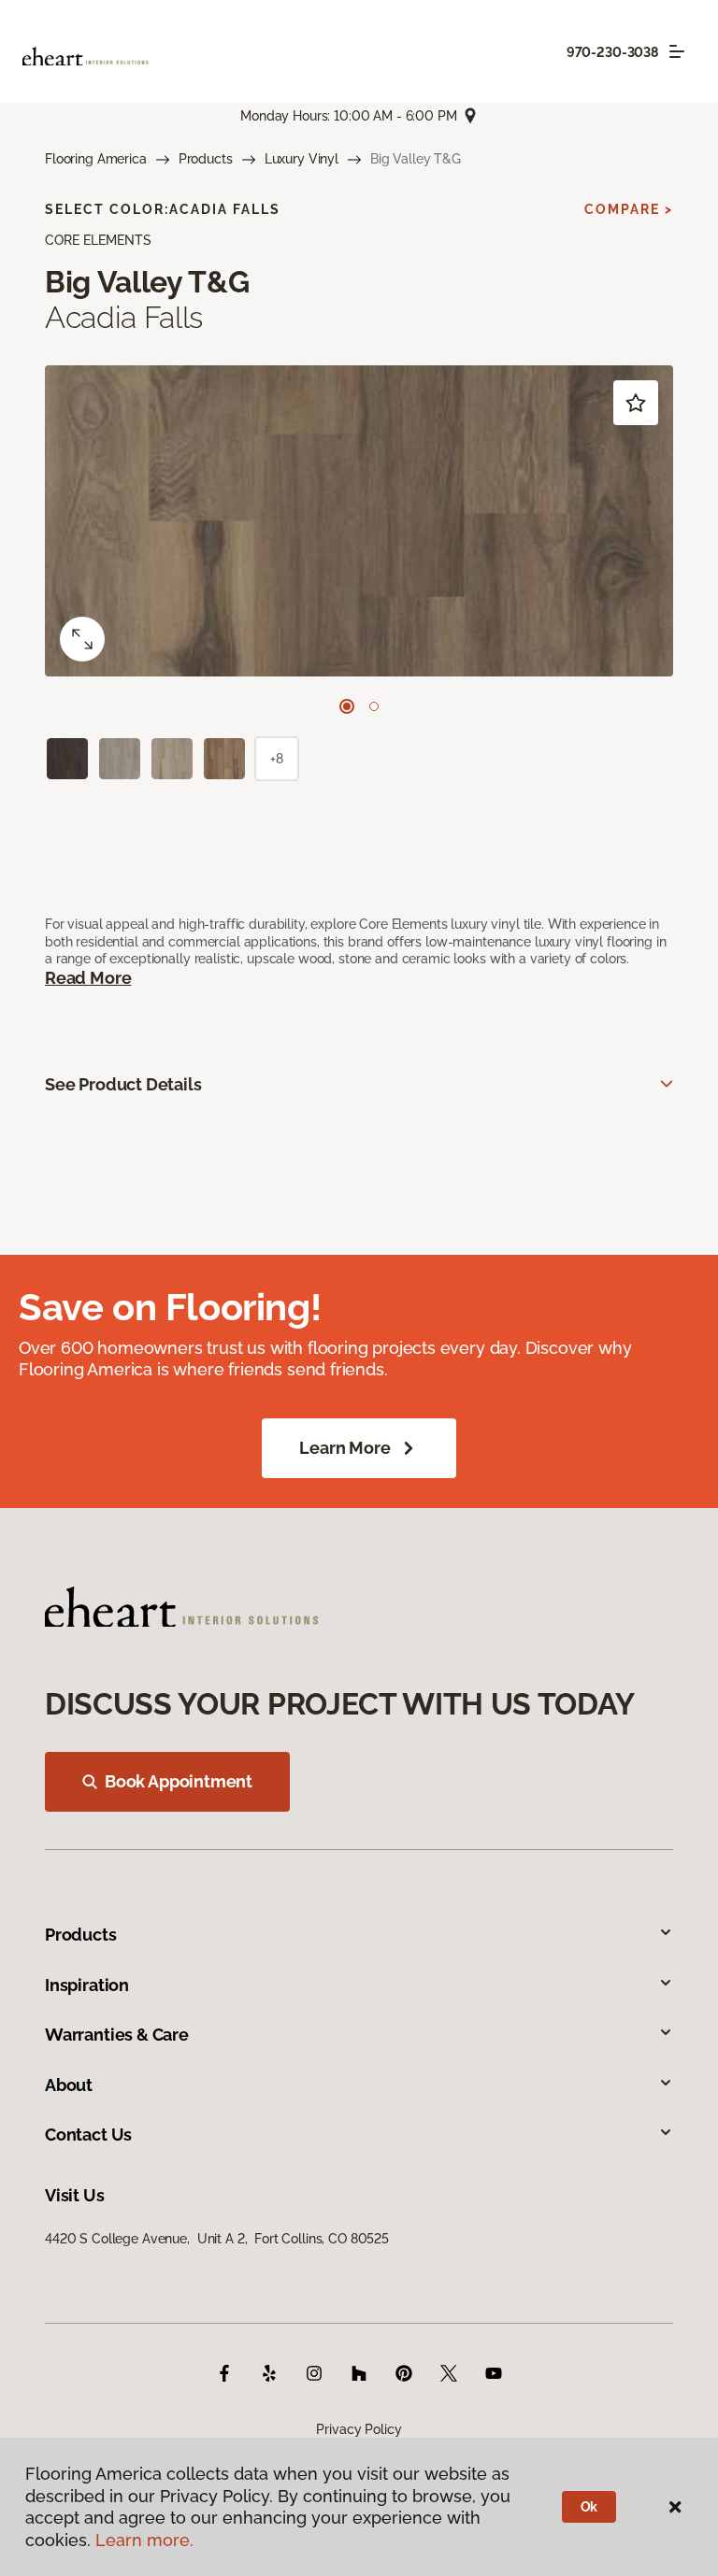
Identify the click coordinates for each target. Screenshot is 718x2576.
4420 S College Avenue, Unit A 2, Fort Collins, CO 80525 (217, 2239)
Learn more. (144, 2540)
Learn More (345, 1448)
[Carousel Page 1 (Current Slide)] (347, 706)
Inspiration (87, 1985)
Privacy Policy (359, 2429)
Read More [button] (88, 978)
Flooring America (96, 159)
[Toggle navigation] (677, 51)
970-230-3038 (612, 52)
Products (206, 159)
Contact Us (88, 2135)
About (69, 2085)
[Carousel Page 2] (374, 706)
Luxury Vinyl (302, 159)
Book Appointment (179, 1781)
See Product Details (123, 1084)
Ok (589, 2507)
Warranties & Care (117, 2035)
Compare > (629, 209)
